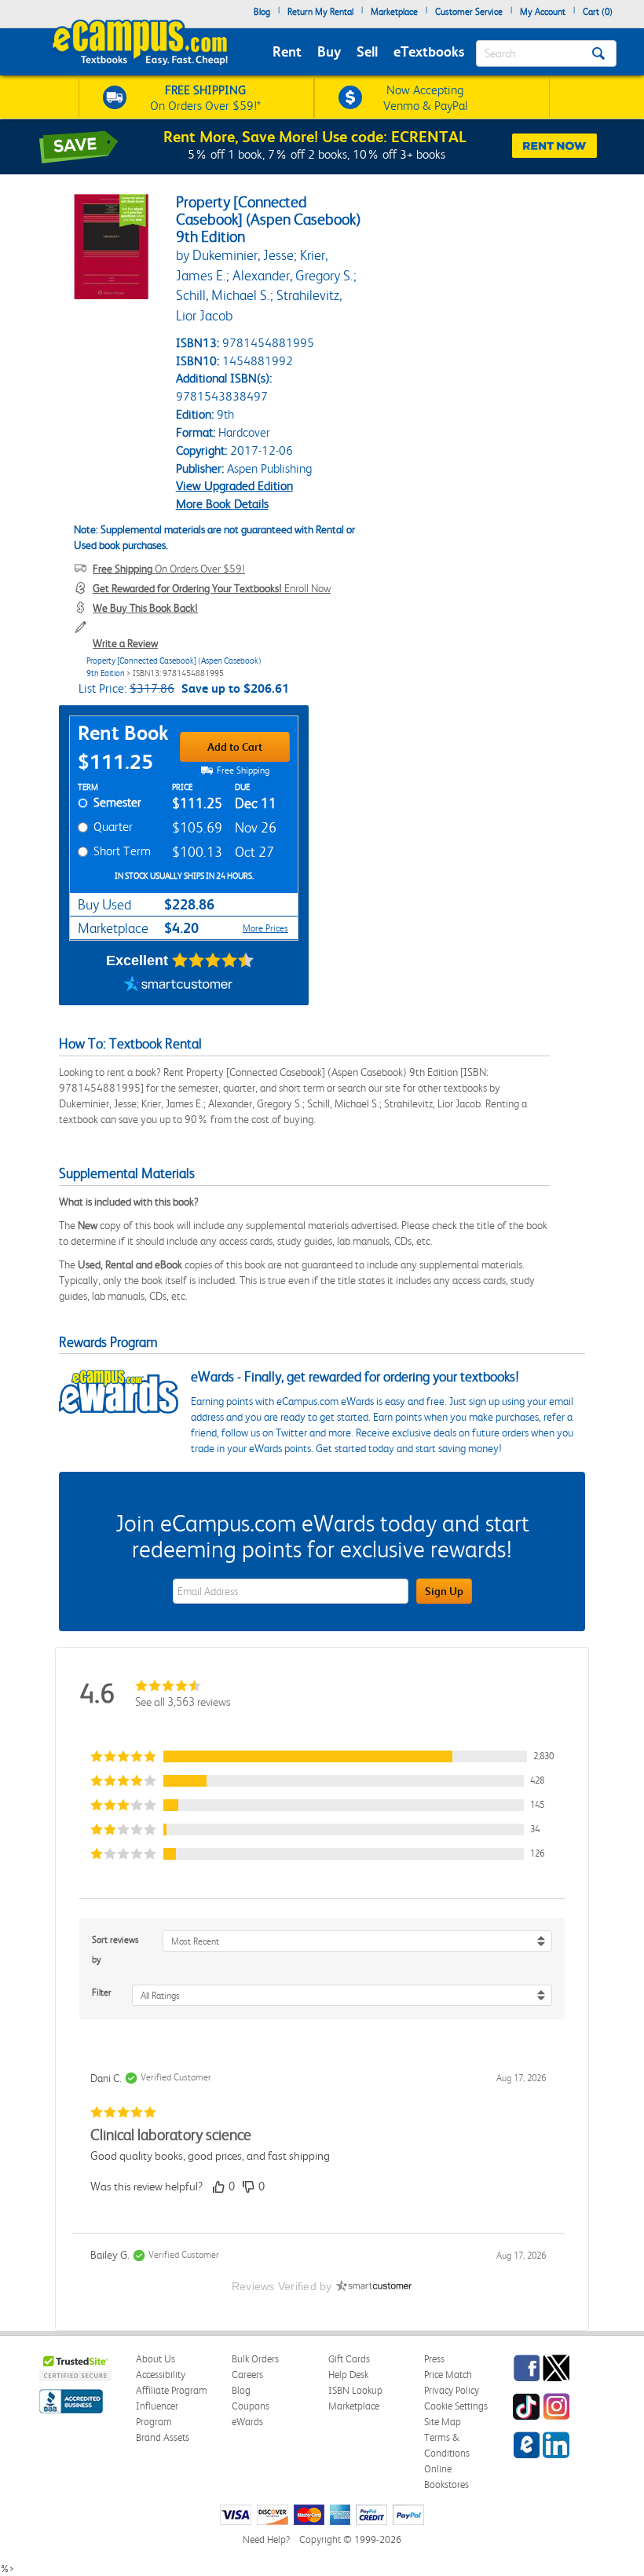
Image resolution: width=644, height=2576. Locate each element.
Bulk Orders (255, 2359)
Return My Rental (320, 12)
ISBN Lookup (355, 2390)
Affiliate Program (172, 2390)
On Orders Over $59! (169, 569)
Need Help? (266, 2539)
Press (434, 2359)
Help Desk (348, 2375)
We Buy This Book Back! (145, 608)
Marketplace (394, 12)
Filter (102, 1992)
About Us (156, 2359)
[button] (322, 1756)
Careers (247, 2375)
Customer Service (469, 12)
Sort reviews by (115, 1950)
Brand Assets (163, 2437)
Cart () (598, 12)
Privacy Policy (452, 2390)
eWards (247, 2422)
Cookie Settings (456, 2406)
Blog (262, 12)
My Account (543, 12)
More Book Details (222, 504)
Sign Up (444, 1591)
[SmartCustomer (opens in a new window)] (178, 986)
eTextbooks (429, 51)
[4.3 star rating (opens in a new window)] (213, 961)
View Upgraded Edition (234, 486)
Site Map (443, 2422)
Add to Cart (235, 747)
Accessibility (161, 2375)
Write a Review (125, 643)
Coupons (251, 2406)
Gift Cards (349, 2359)
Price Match (448, 2375)
